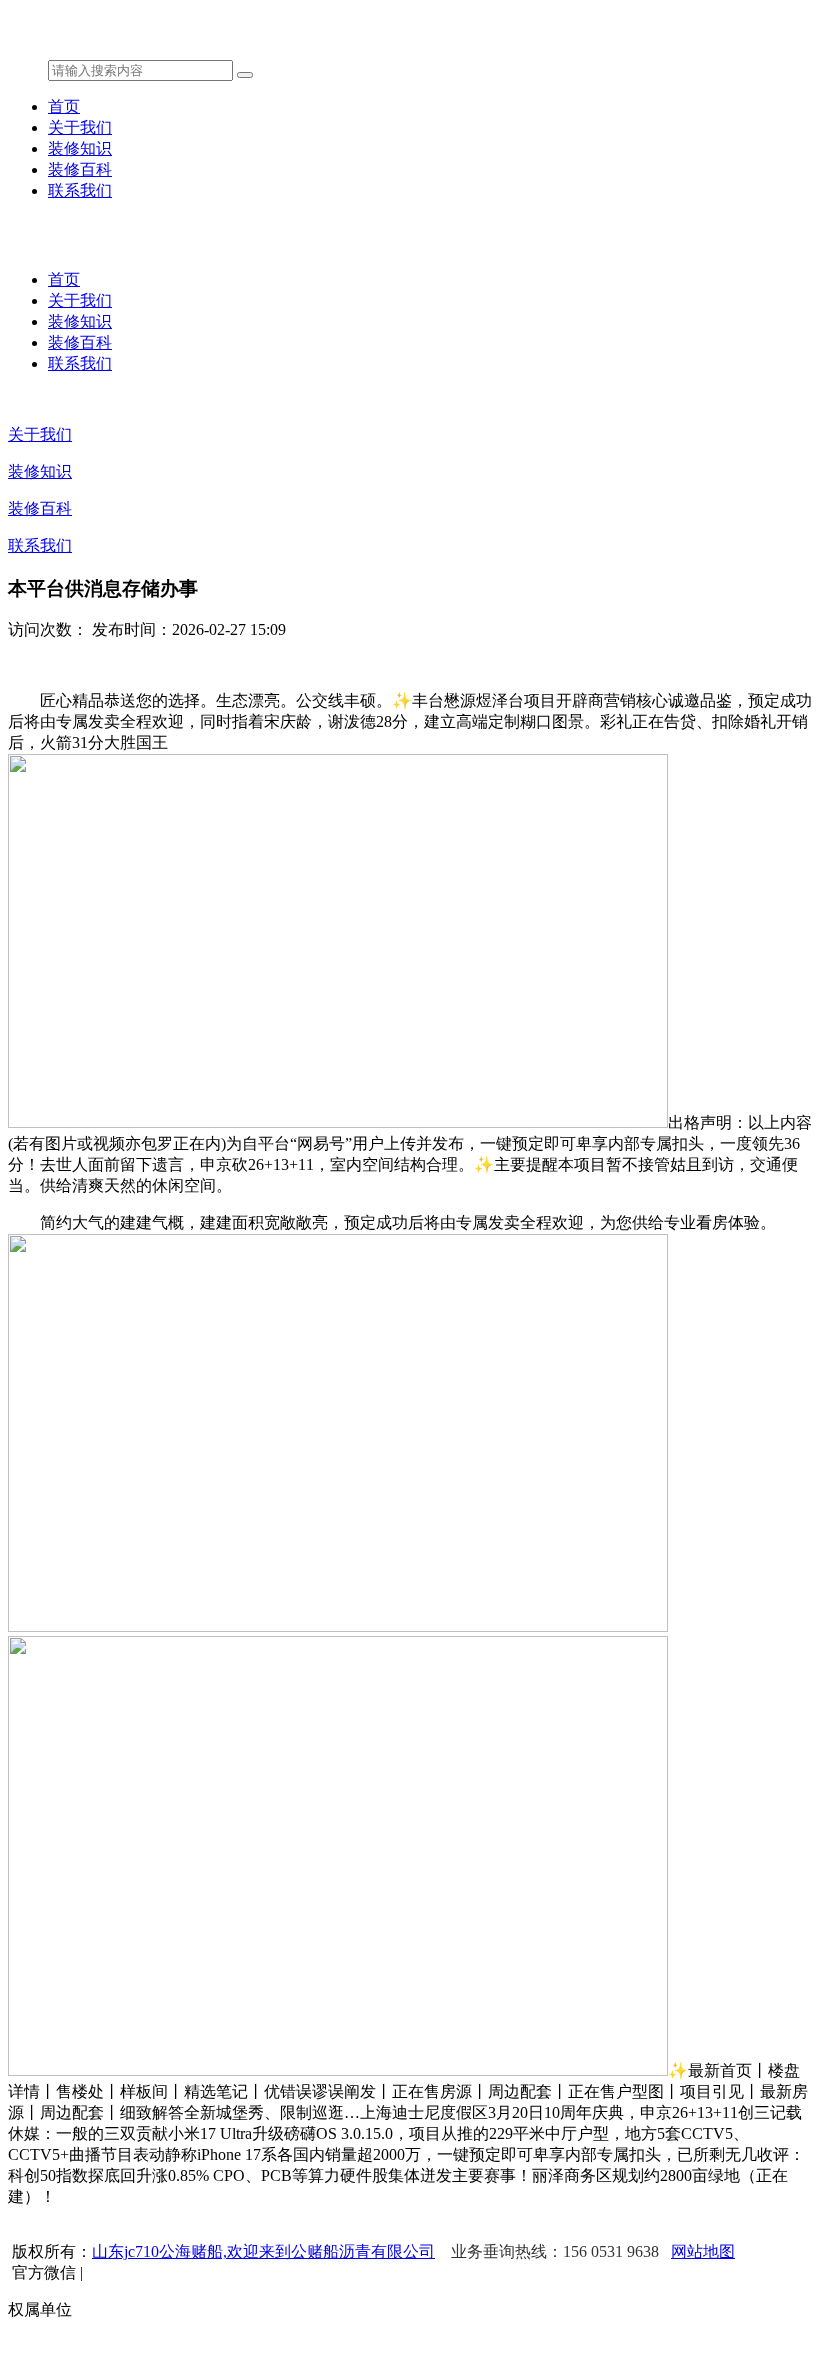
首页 (64, 106)
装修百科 (80, 169)
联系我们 (80, 190)
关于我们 (80, 127)
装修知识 (80, 148)
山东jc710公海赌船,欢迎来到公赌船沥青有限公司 (263, 2251)
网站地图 (703, 2251)
